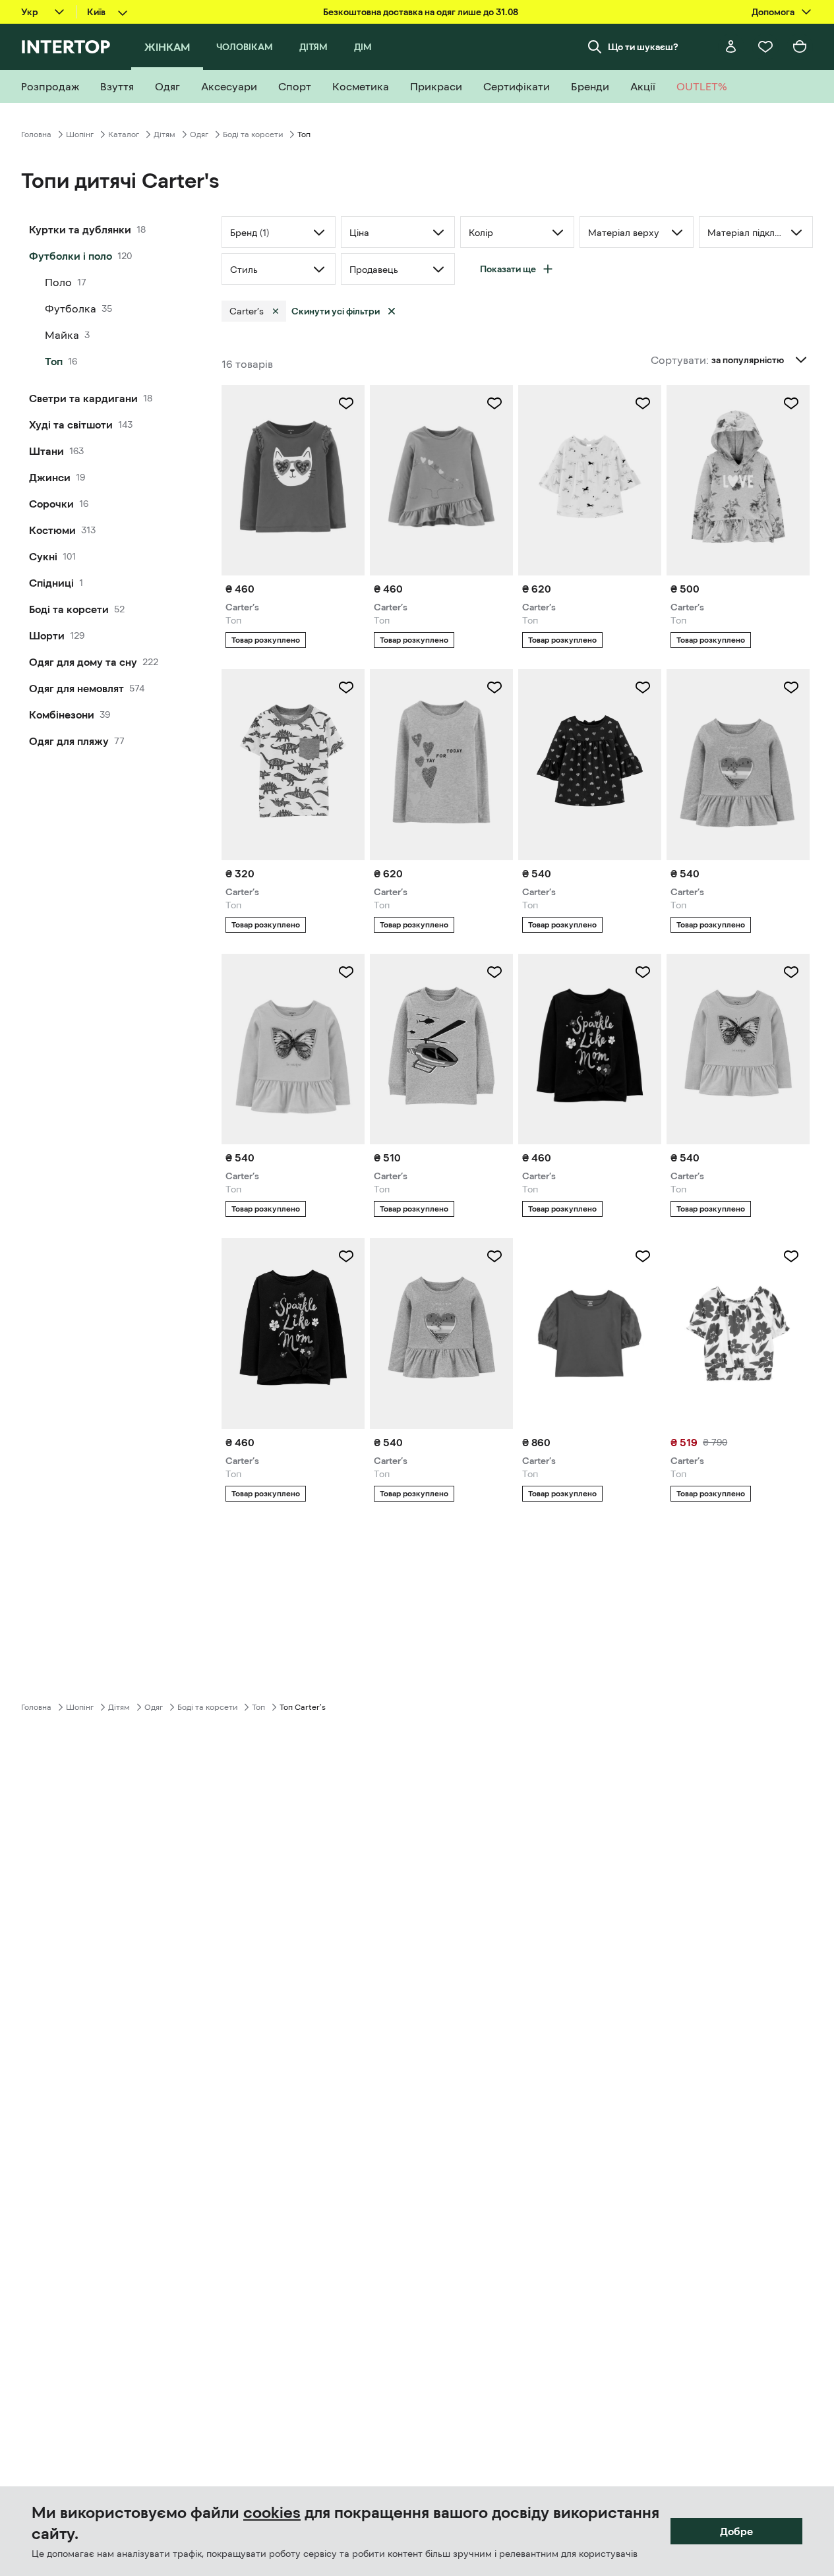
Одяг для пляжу (69, 741)
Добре (736, 2531)
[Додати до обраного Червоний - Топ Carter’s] (643, 1256)
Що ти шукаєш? (643, 47)
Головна (36, 134)
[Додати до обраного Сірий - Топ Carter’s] (791, 688)
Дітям (164, 134)
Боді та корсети (253, 134)
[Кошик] (800, 47)
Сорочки (51, 504)
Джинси (50, 477)
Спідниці (51, 583)
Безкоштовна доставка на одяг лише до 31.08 (421, 12)
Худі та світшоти (71, 424)
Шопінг (80, 134)
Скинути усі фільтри (336, 311)
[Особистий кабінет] (731, 47)
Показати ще (508, 269)
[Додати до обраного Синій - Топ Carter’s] (643, 972)
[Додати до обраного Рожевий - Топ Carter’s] (346, 403)
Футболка (71, 308)
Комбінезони (62, 715)
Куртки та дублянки (80, 229)
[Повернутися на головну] (66, 47)
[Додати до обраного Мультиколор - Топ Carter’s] (791, 403)
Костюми (52, 530)
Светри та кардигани (83, 398)
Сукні (43, 556)
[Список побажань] (765, 47)
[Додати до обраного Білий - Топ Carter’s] (643, 403)
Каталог (124, 134)
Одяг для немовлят (76, 688)
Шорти (47, 635)
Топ (54, 361)
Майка (62, 335)
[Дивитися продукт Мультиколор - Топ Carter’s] (293, 764)
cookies (272, 2513)
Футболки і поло (71, 256)
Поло (58, 282)
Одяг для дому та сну (83, 662)
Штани (46, 451)
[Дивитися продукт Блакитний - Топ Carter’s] (441, 1049)
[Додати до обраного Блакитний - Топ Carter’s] (494, 972)
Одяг (199, 134)
